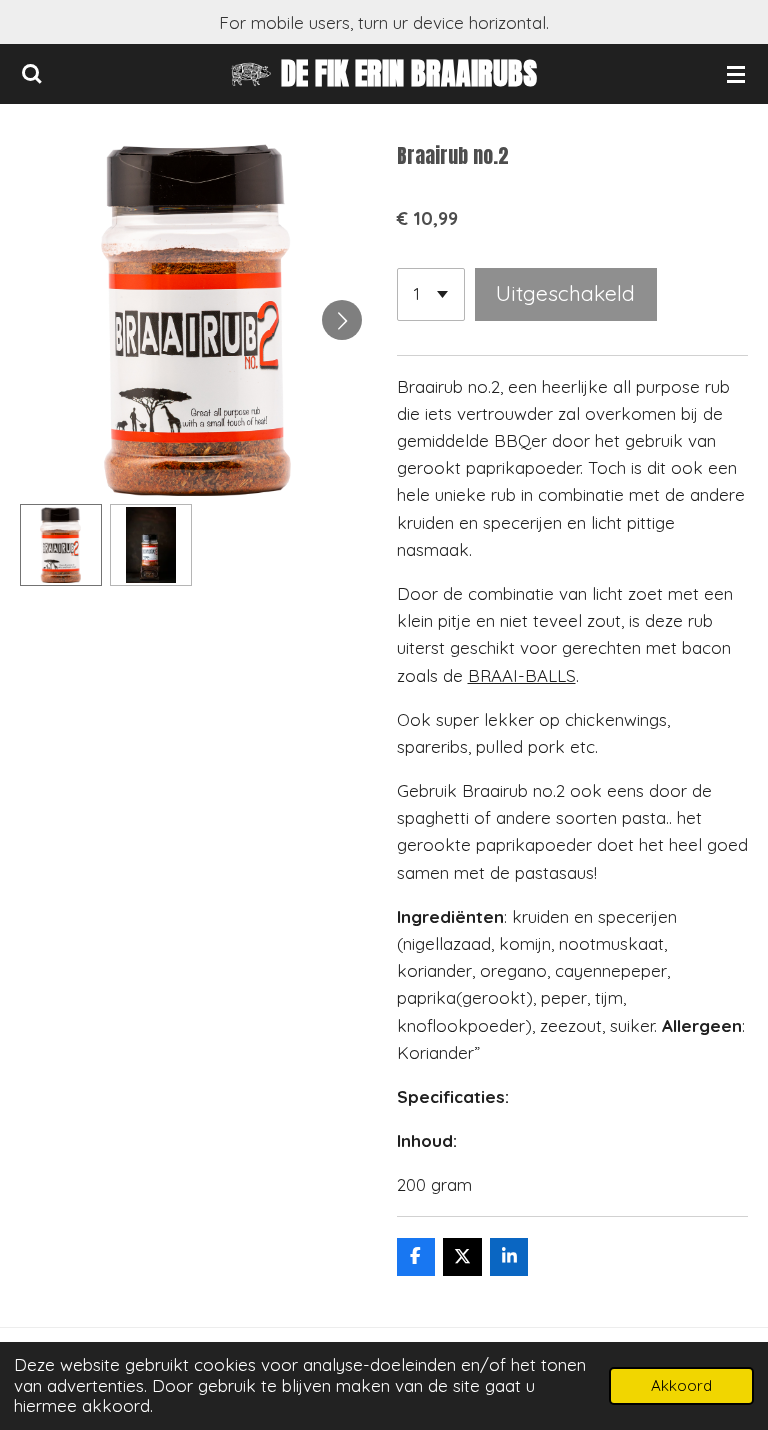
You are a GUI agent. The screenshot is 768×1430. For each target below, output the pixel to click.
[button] (61, 545)
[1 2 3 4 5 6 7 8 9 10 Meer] (431, 294)
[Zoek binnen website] (32, 74)
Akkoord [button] (681, 1385)
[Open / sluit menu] (736, 74)
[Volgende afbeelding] (342, 320)
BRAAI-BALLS (522, 675)
